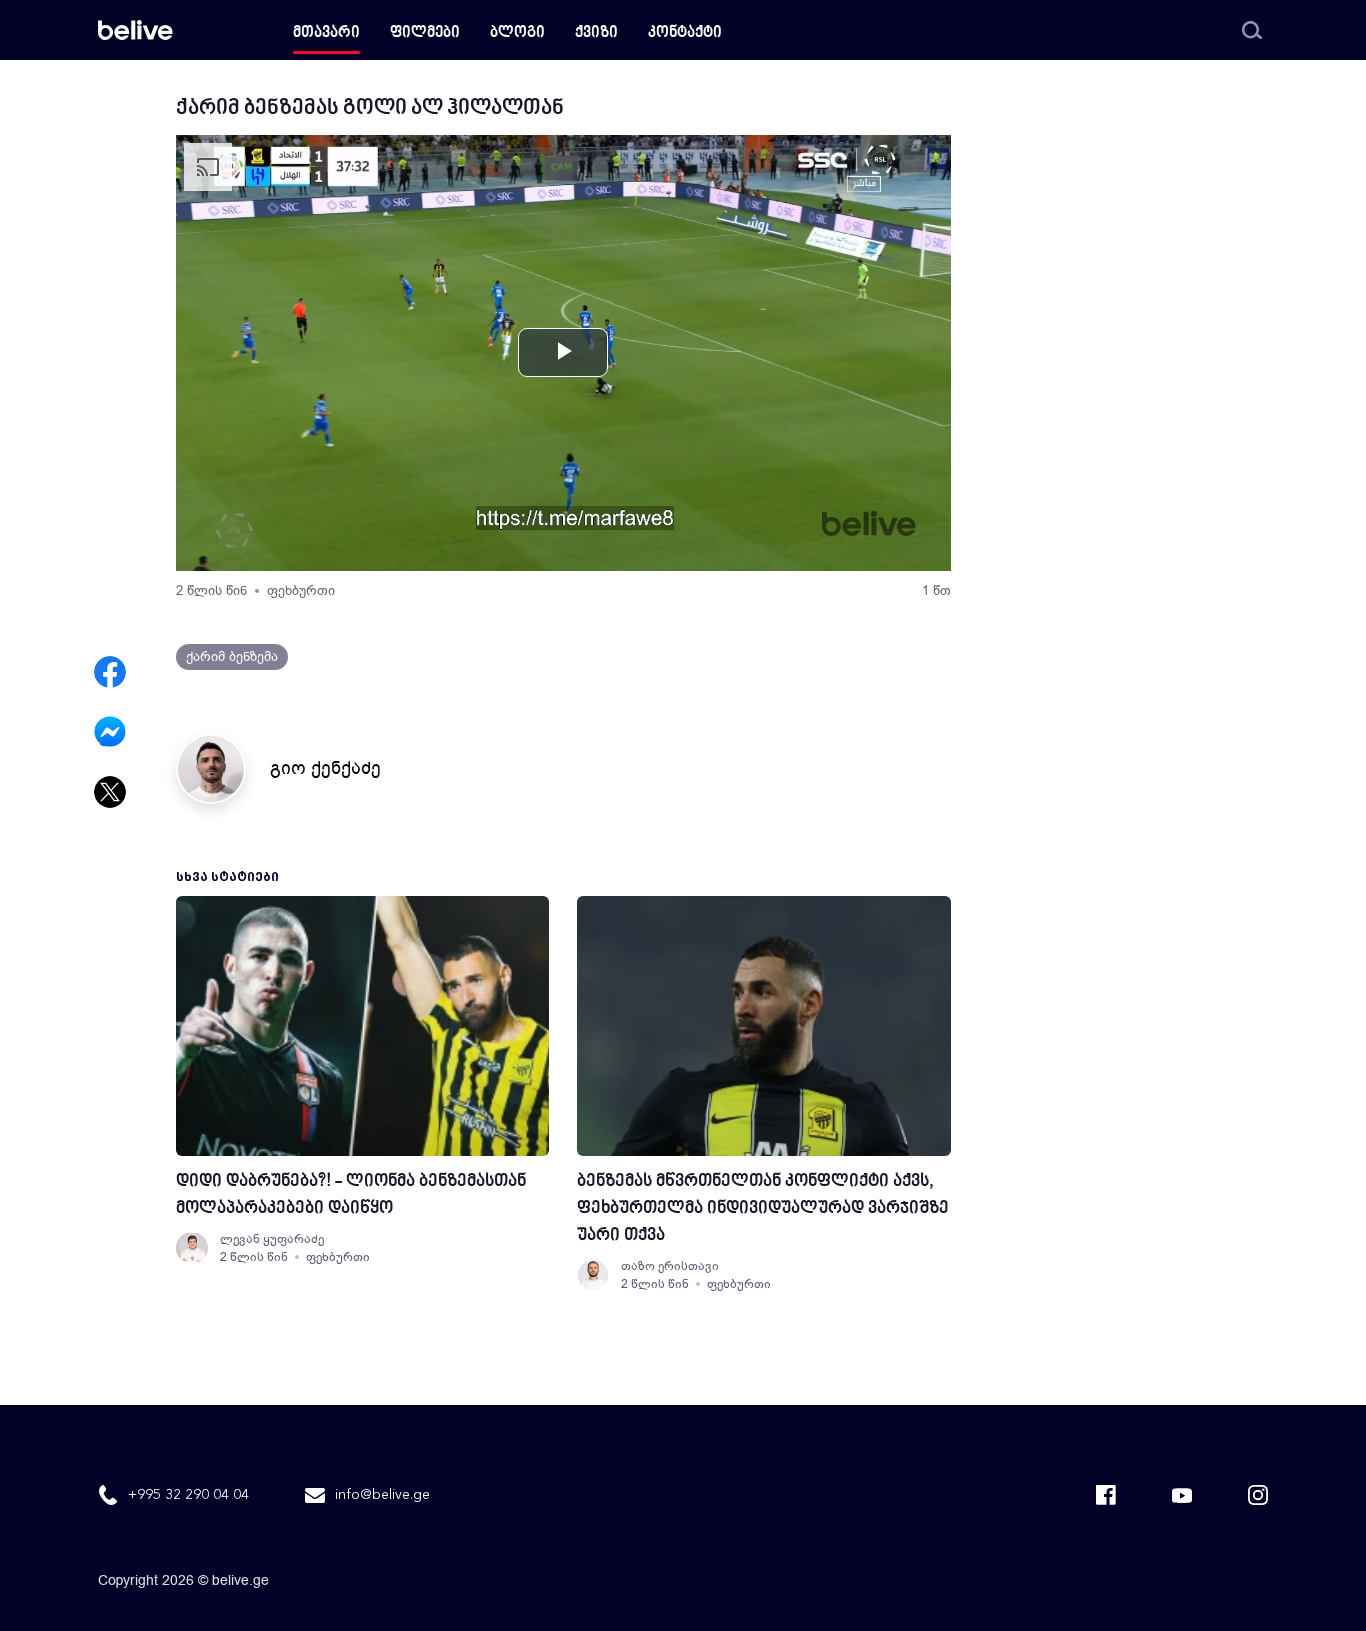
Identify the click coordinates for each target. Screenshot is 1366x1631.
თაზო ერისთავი (670, 1266)
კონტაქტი (685, 33)
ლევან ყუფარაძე (272, 1239)
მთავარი (326, 33)
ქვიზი (596, 33)
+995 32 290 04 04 (188, 1495)
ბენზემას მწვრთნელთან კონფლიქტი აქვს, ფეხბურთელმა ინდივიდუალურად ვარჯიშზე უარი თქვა (763, 1208)
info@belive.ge (382, 1495)
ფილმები (425, 33)
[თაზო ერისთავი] (593, 1275)
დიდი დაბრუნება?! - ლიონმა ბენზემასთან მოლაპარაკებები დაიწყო (351, 1195)
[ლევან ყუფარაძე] (192, 1248)
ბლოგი (517, 33)
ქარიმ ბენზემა (232, 656)
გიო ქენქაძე (325, 768)
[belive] (135, 30)
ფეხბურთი (301, 590)
